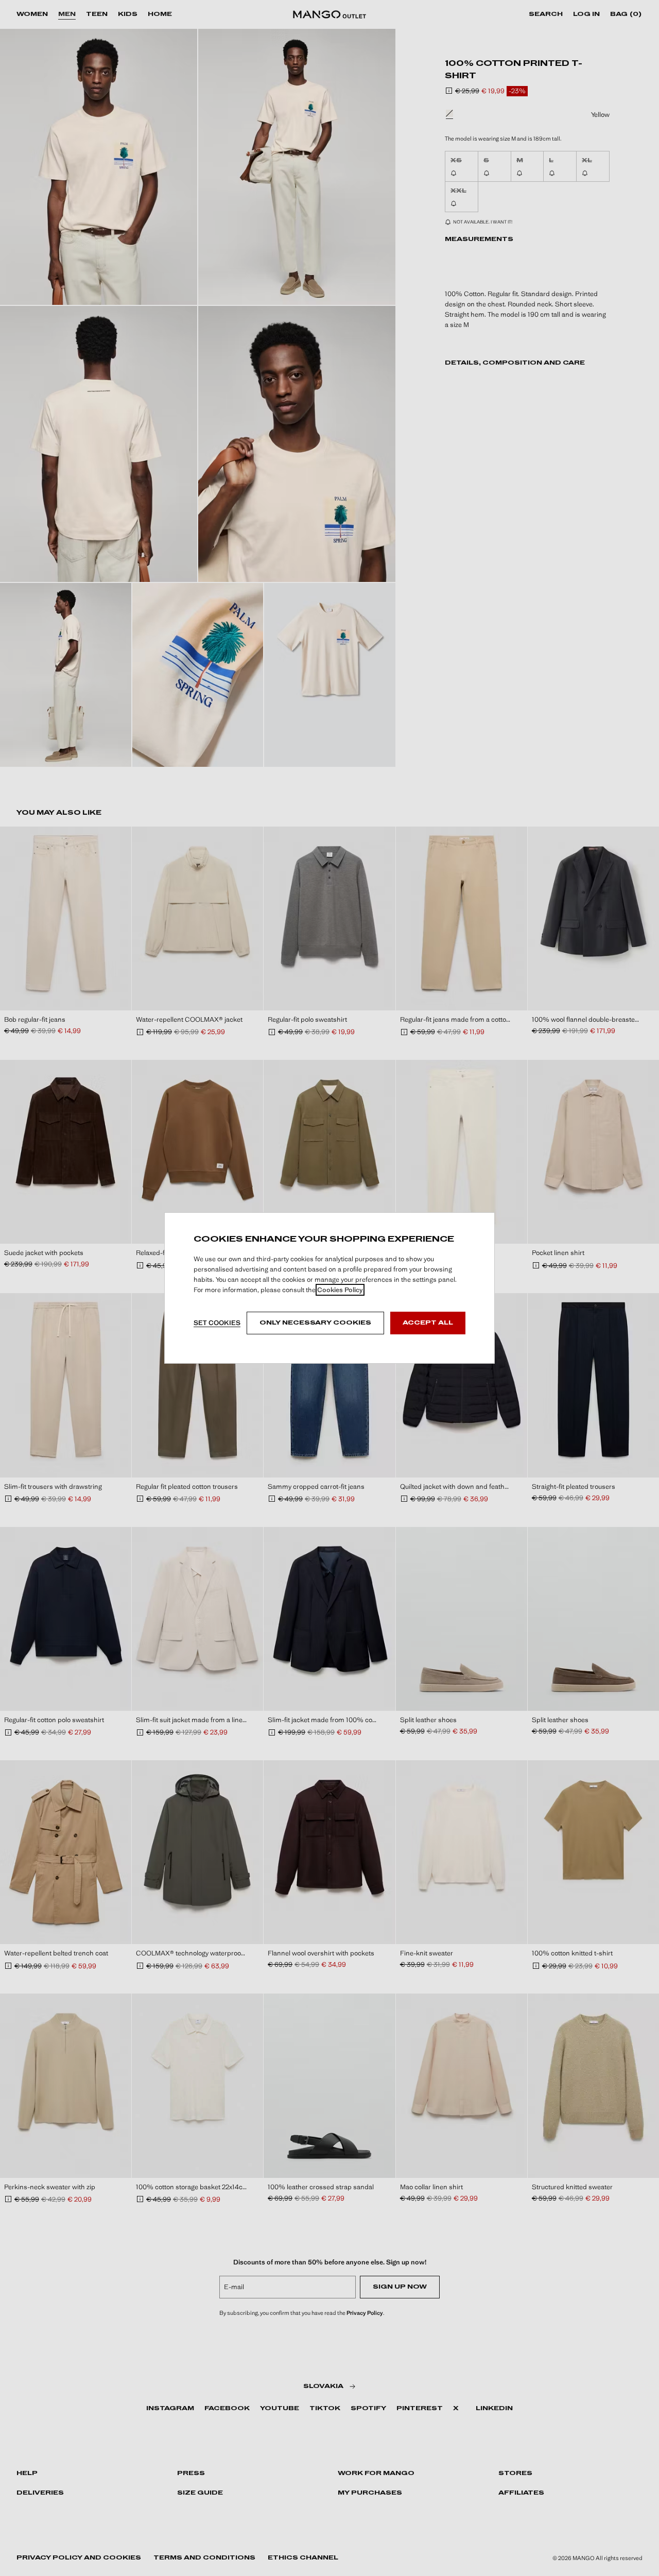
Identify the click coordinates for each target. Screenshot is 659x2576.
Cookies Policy (340, 1290)
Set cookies (217, 1323)
